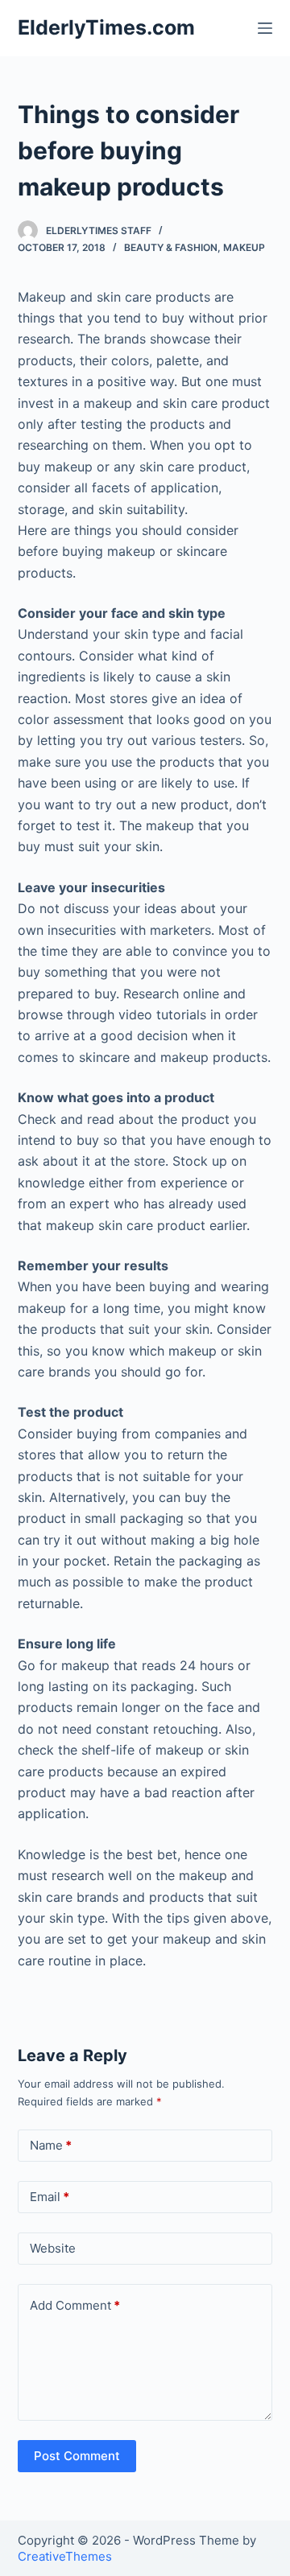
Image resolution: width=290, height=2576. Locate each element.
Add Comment (75, 2305)
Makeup (244, 247)
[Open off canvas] (265, 28)
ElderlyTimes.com (106, 27)
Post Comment (77, 2456)
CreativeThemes (65, 2556)
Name (51, 2145)
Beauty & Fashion (171, 247)
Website (53, 2248)
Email (50, 2197)
